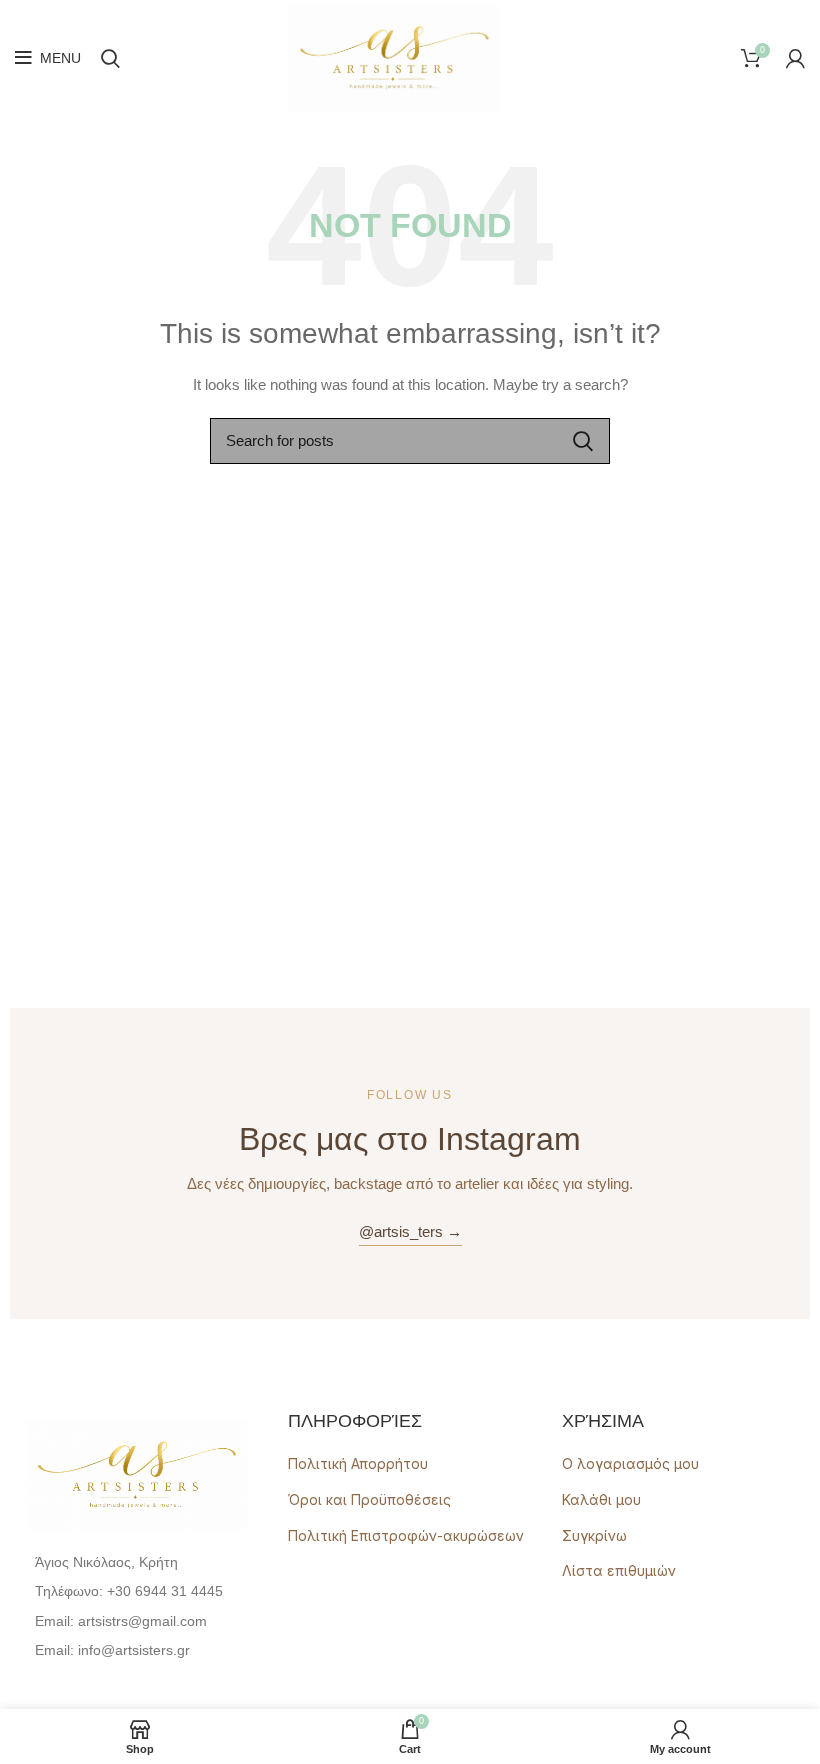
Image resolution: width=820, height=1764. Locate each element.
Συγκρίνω (594, 1535)
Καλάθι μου (601, 1499)
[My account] (795, 58)
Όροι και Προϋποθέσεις (369, 1499)
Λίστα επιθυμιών (619, 1570)
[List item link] (136, 1591)
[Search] (110, 58)
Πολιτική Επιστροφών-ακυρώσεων (406, 1535)
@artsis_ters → (410, 1231)
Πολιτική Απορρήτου (358, 1463)
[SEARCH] (583, 441)
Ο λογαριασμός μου (630, 1463)
